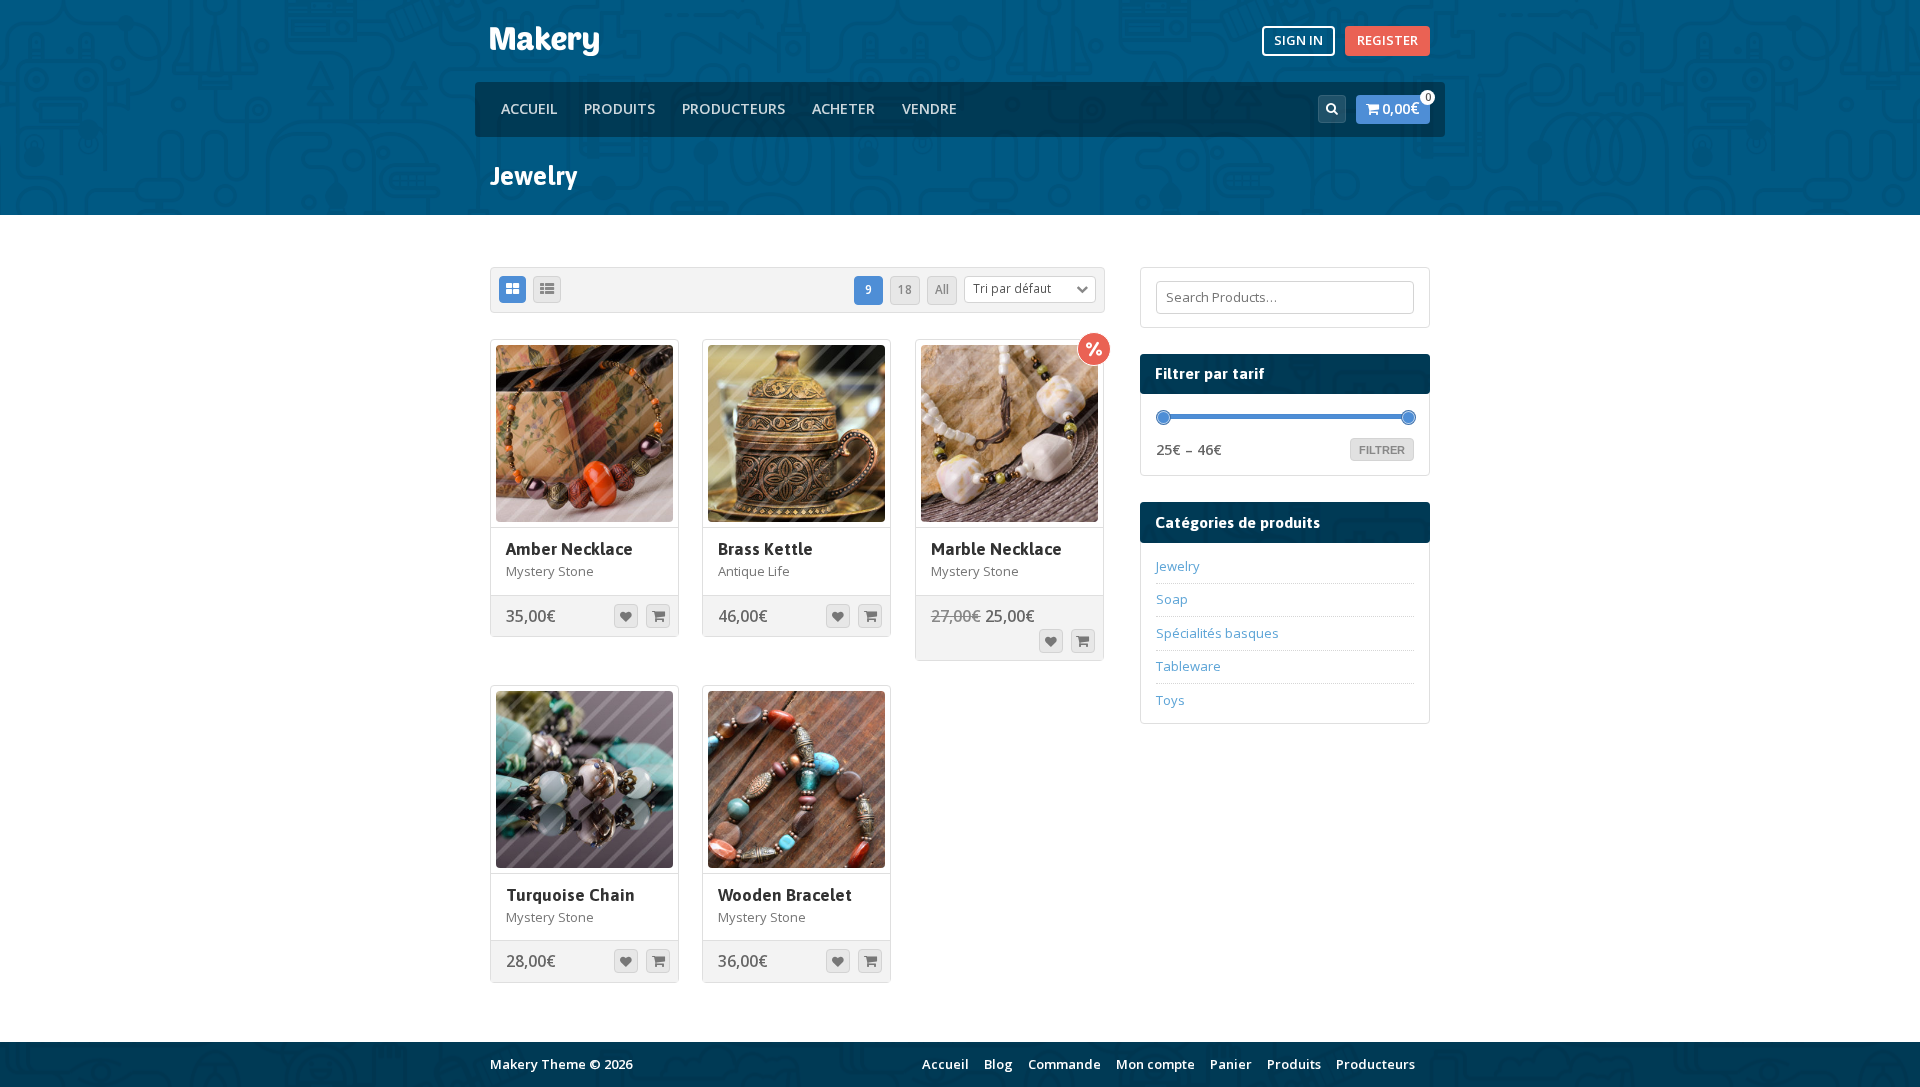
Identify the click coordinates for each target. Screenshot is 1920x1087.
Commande (1064, 1064)
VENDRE (929, 108)
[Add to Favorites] (626, 616)
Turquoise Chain (570, 895)
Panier (1231, 1064)
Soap (1172, 599)
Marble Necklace (996, 549)
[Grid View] (512, 290)
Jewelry (1178, 566)
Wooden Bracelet (785, 895)
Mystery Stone (550, 571)
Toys (1170, 700)
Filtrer (1382, 450)
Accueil (529, 108)
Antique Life (754, 571)
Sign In (1298, 40)
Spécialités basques (1217, 633)
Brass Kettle (765, 549)
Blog (998, 1064)
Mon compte (1155, 1064)
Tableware (1188, 666)
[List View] (547, 290)
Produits (619, 108)
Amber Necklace (569, 549)
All (942, 289)
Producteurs (733, 108)
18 (905, 289)
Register (1387, 40)
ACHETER (843, 108)
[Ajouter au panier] (658, 616)
